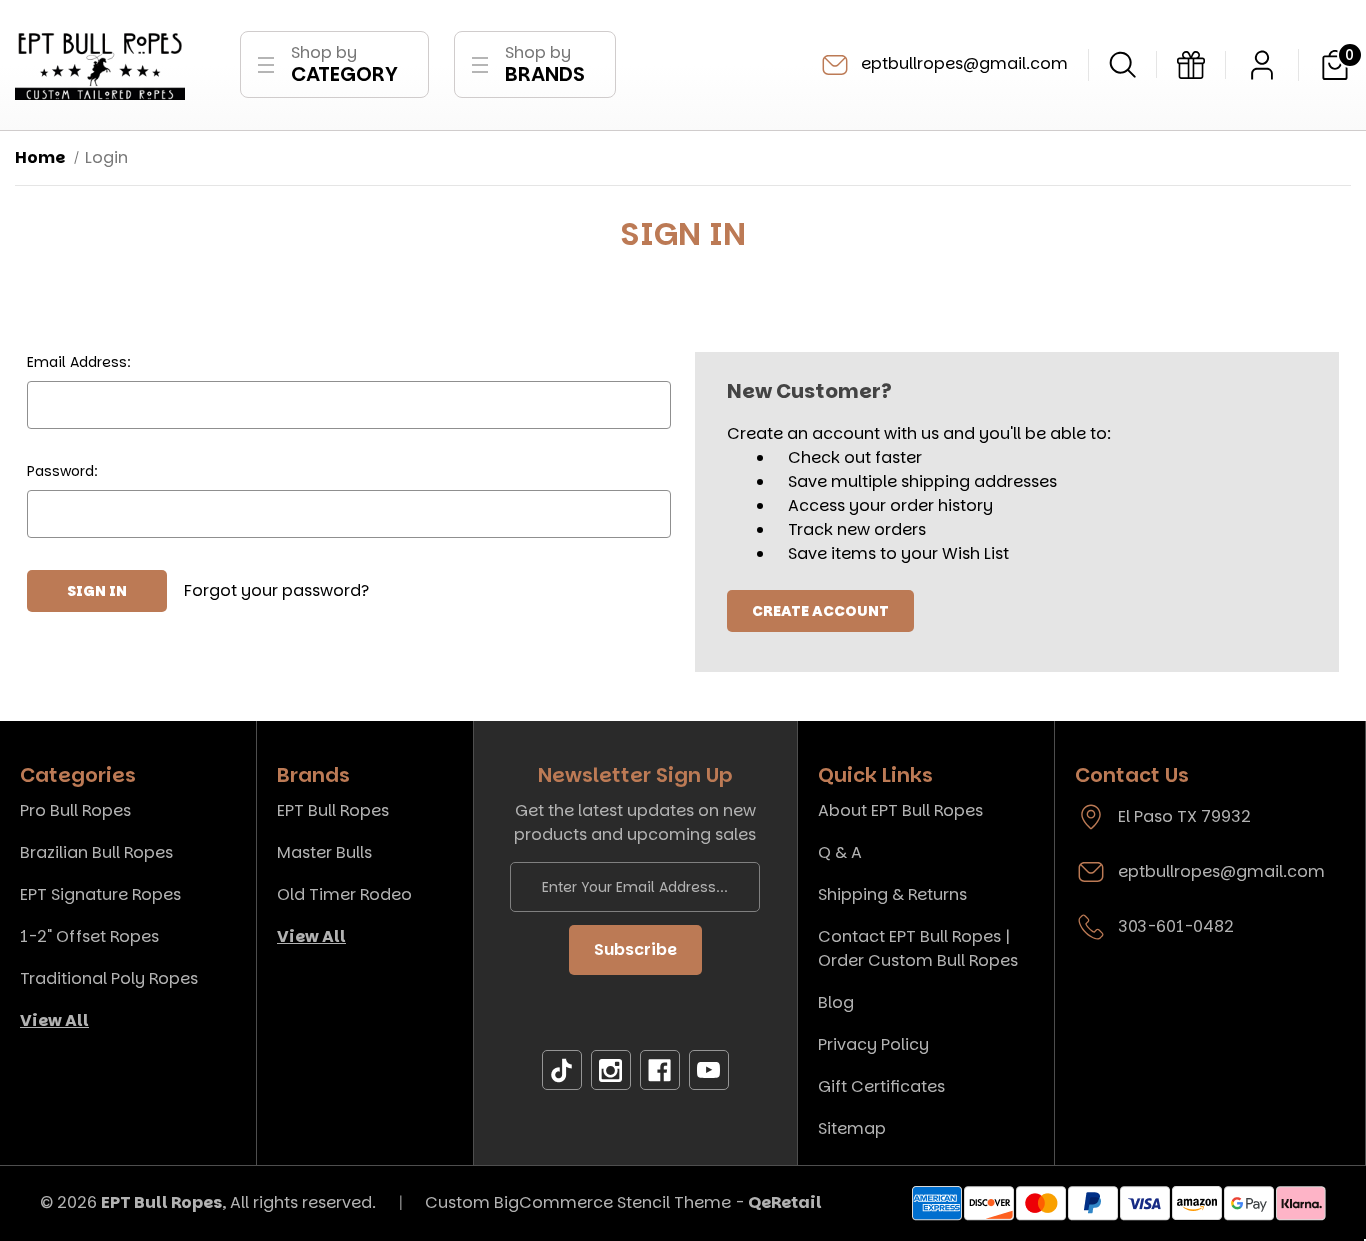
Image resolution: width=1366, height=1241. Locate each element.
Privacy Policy (873, 1044)
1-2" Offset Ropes (89, 936)
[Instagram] (611, 1070)
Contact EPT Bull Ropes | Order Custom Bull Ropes (918, 948)
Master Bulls (324, 852)
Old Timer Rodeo (344, 894)
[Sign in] (1262, 65)
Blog (836, 1002)
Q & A (840, 852)
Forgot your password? (276, 590)
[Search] (1122, 64)
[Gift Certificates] (1191, 65)
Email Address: (79, 362)
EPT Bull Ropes (333, 810)
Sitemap (852, 1128)
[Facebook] (660, 1070)
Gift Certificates (881, 1086)
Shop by (344, 64)
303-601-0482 (1176, 926)
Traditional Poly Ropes (109, 978)
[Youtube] (709, 1070)
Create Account (820, 611)
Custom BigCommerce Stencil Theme (578, 1202)
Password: (62, 471)
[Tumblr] (562, 1070)
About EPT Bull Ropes (900, 810)
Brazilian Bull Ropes (96, 852)
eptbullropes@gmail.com (962, 63)
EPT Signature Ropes (100, 894)
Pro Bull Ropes (75, 810)
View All (54, 1020)
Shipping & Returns (892, 894)
